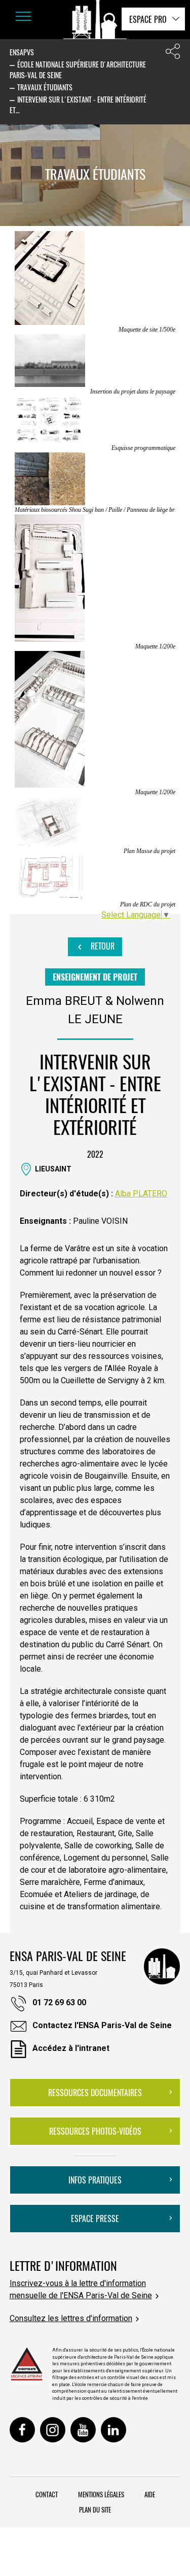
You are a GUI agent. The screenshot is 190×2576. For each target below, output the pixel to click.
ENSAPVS (22, 52)
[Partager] (173, 54)
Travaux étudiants (45, 87)
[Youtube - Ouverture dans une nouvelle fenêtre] (83, 2430)
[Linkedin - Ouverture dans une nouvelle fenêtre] (113, 2430)
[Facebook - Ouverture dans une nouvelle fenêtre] (22, 2430)
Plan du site (95, 2509)
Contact (47, 2494)
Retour (102, 946)
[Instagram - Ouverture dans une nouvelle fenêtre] (53, 2430)
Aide (150, 2494)
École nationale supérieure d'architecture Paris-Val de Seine (78, 70)
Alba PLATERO (141, 1194)
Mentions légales (101, 2494)
